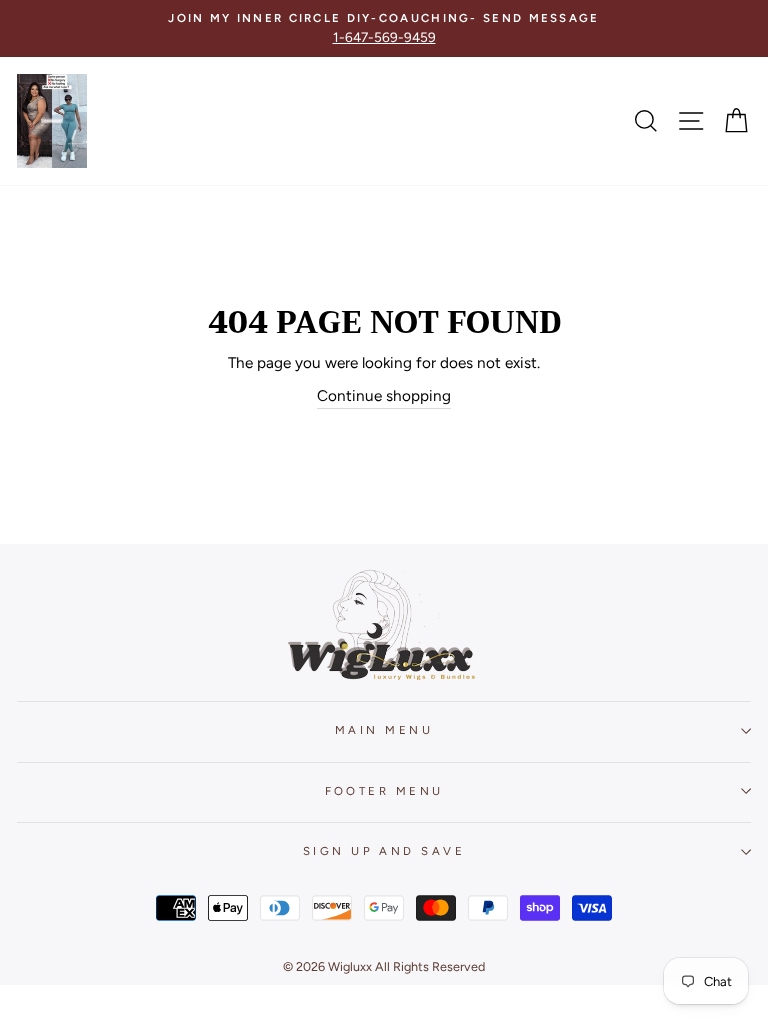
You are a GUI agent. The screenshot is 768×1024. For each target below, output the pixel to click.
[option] (384, 28)
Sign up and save (384, 851)
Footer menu (384, 791)
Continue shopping (384, 395)
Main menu (384, 730)
